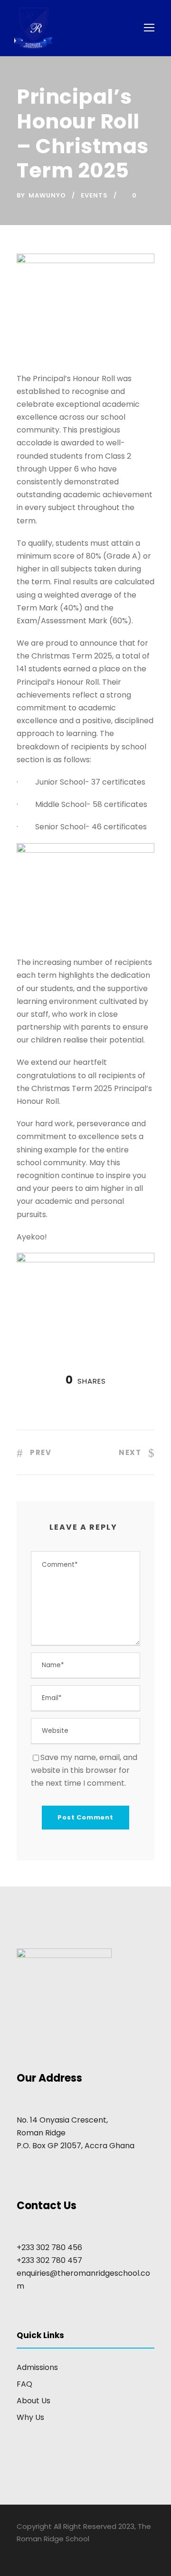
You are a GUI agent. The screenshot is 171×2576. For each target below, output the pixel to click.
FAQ (24, 2384)
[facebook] (20, 2552)
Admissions (37, 2367)
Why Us (30, 2417)
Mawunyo (47, 195)
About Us (33, 2401)
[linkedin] (37, 2552)
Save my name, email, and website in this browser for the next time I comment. (84, 1770)
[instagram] (87, 2552)
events (94, 195)
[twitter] (70, 2552)
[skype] (53, 2552)
